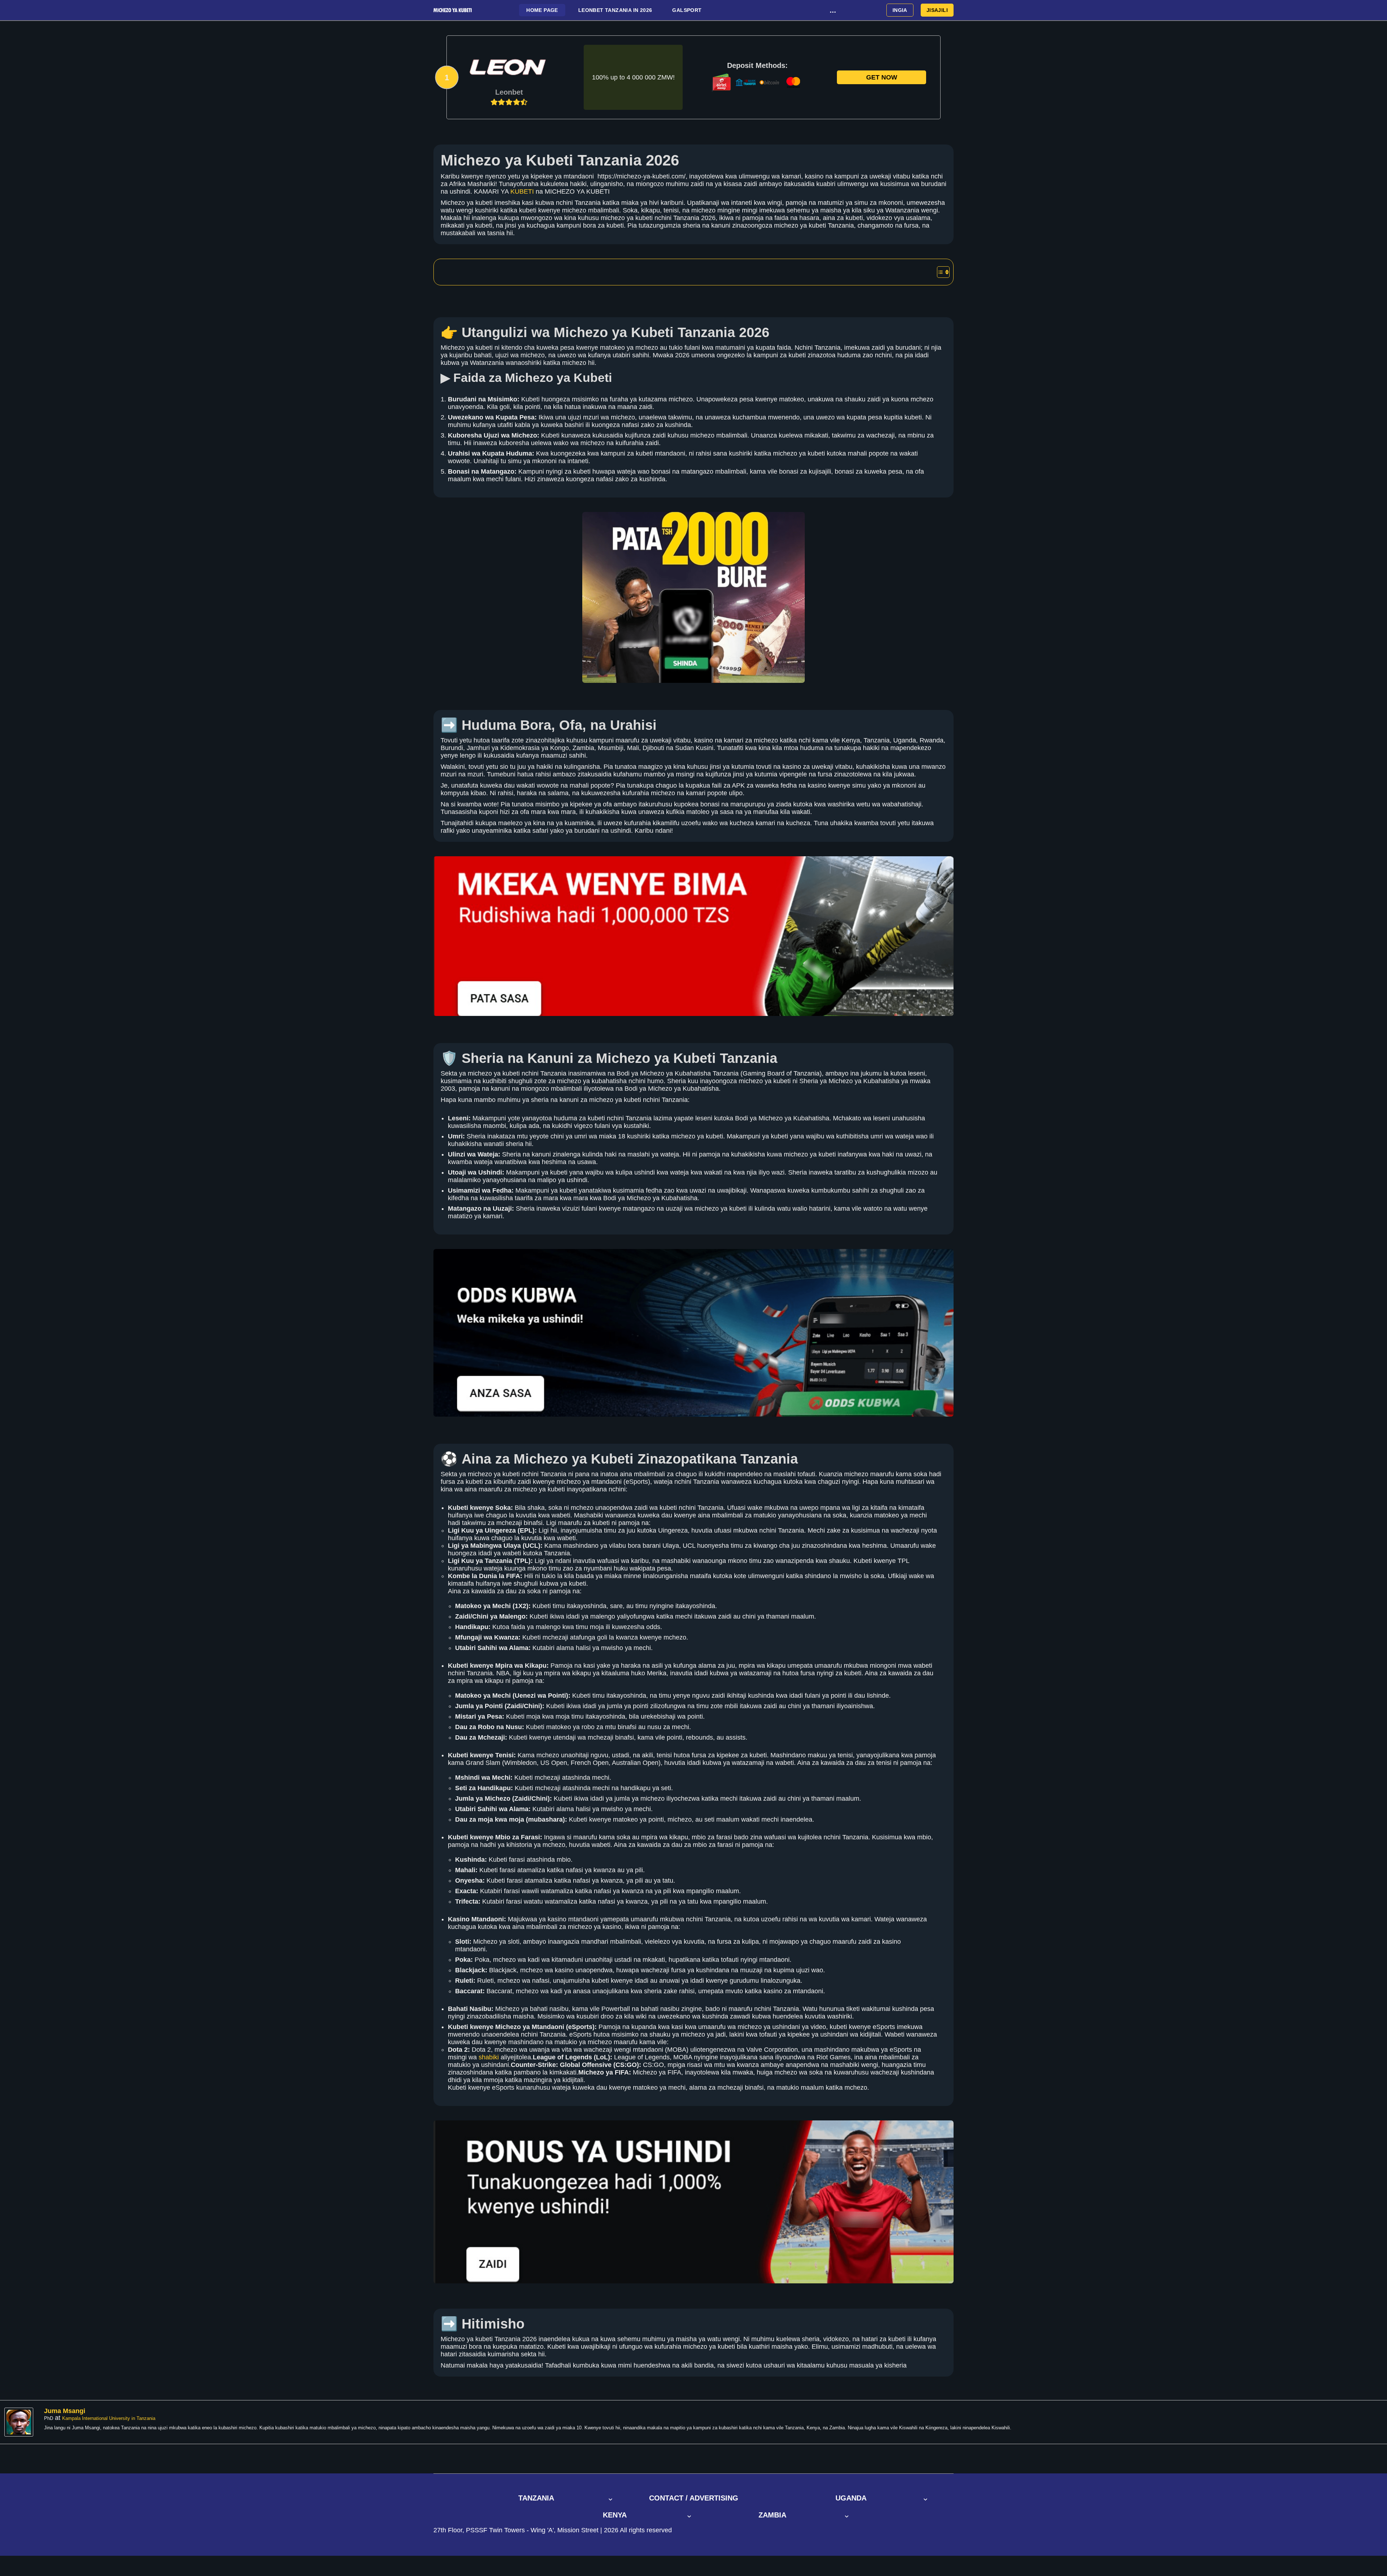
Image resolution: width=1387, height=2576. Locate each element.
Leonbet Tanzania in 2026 (615, 10)
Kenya (615, 2515)
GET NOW (882, 77)
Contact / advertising (694, 2498)
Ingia (900, 10)
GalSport (687, 10)
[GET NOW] (509, 68)
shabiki (489, 2057)
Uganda (851, 2498)
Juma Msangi (65, 2411)
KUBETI (522, 191)
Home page (542, 10)
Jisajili (937, 10)
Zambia (772, 2515)
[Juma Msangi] (21, 2422)
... (833, 10)
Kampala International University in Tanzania (109, 2418)
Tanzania (536, 2498)
